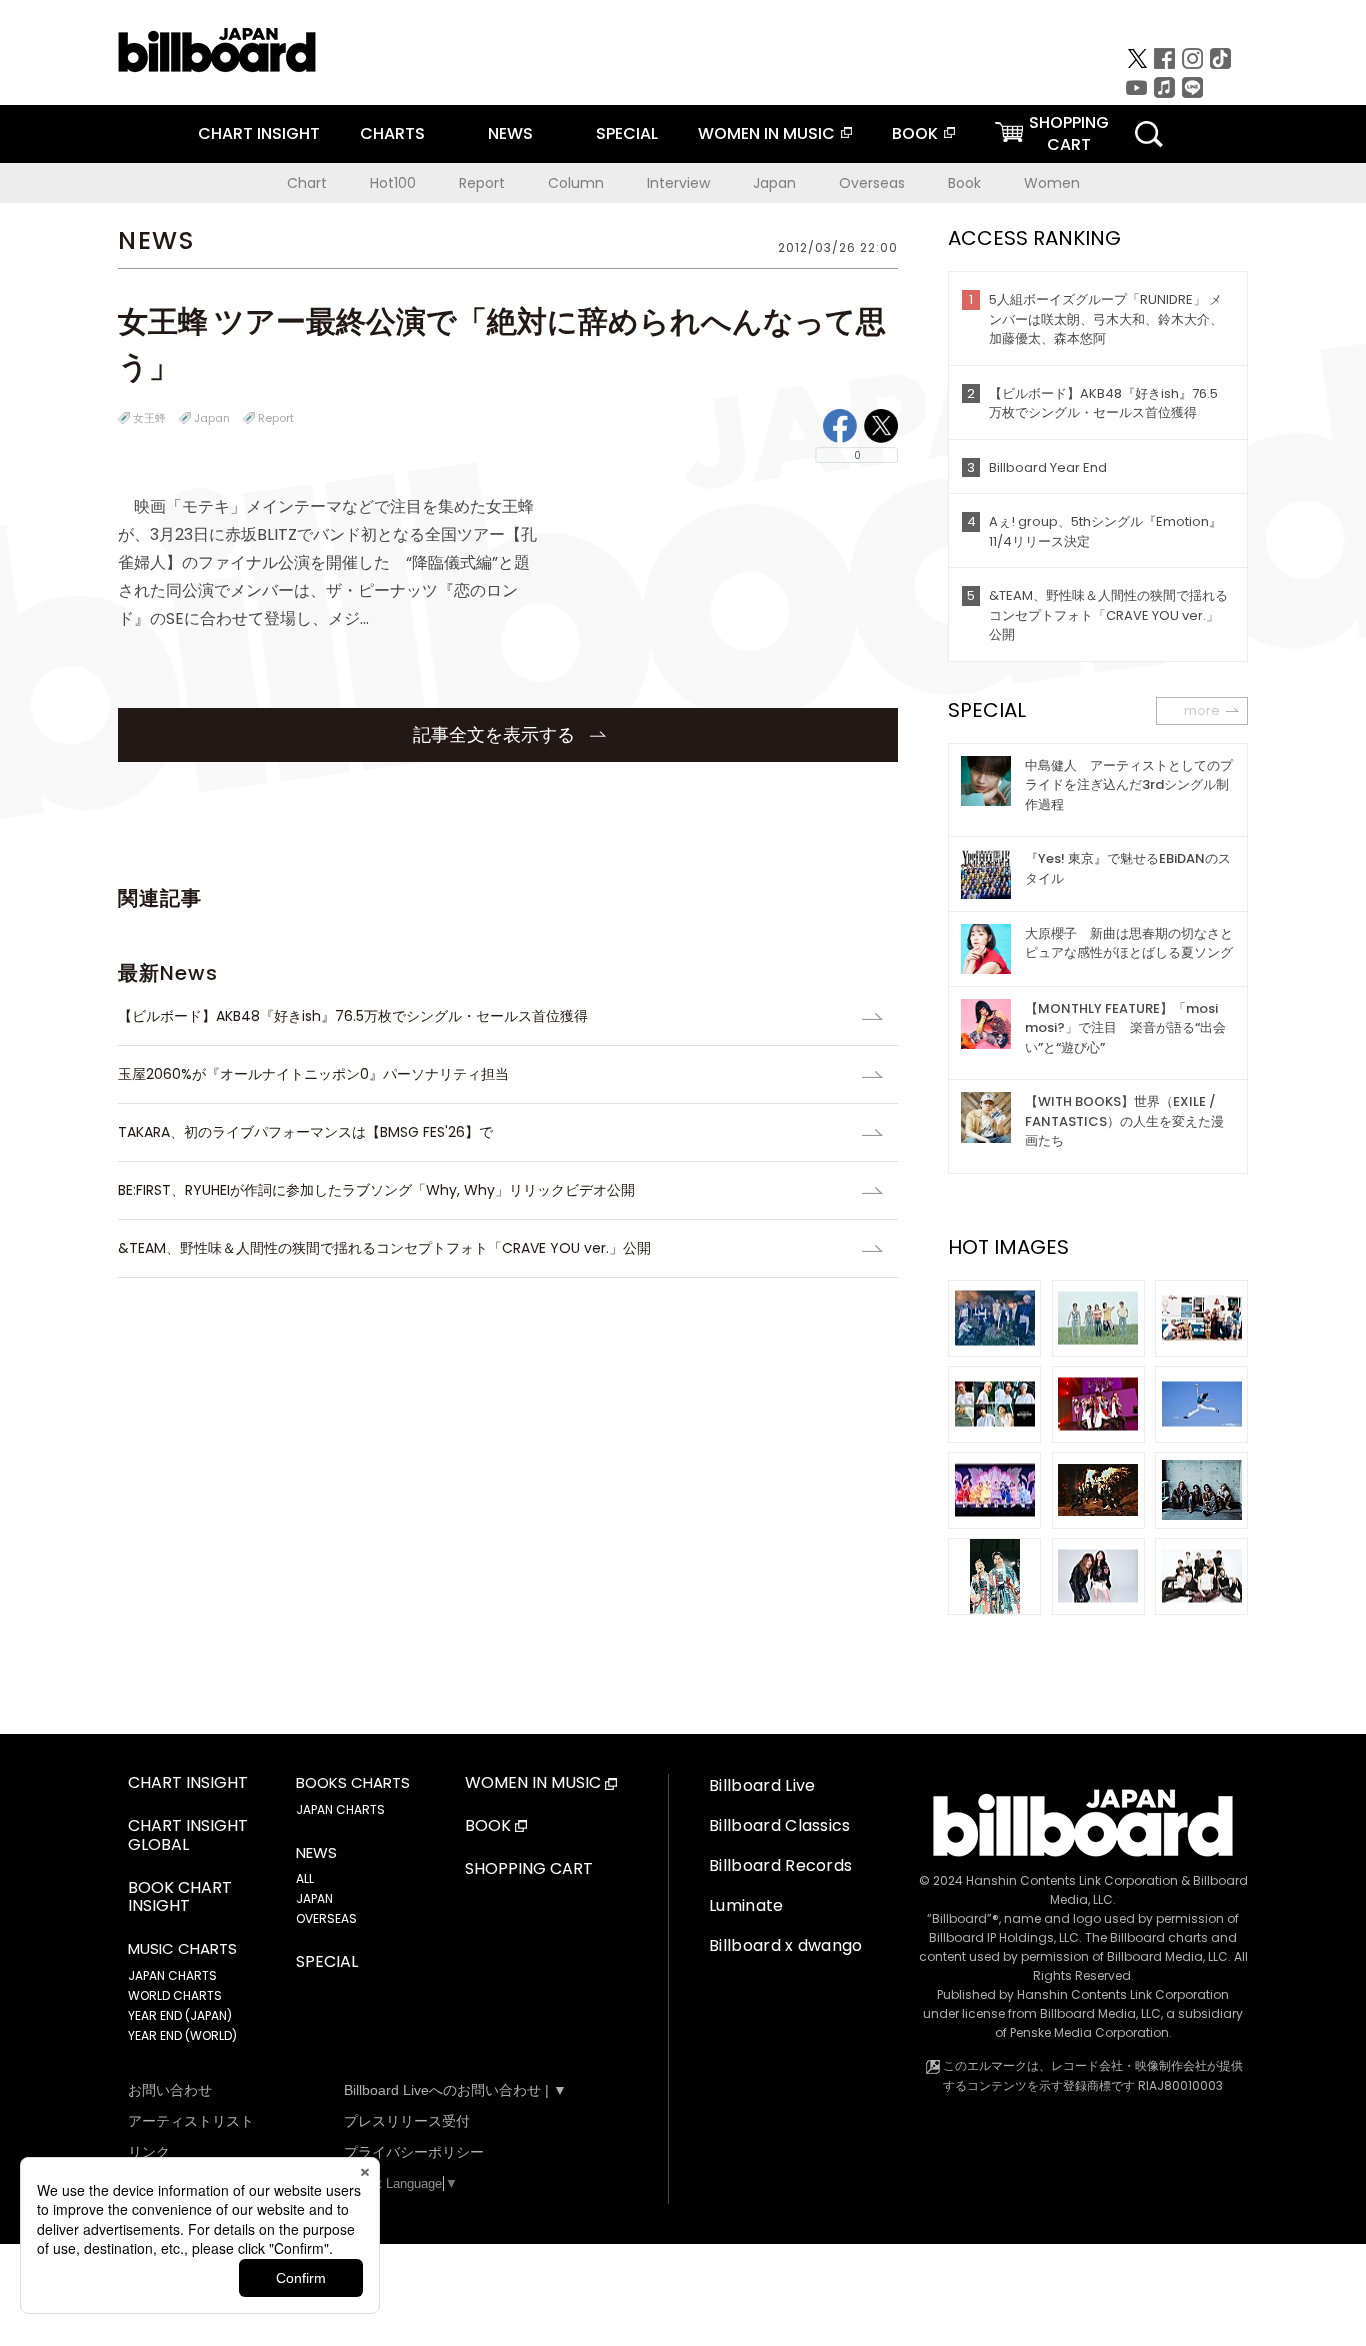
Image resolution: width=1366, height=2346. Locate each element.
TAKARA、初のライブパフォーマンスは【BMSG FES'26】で (305, 1132)
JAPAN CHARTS (172, 1975)
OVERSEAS (326, 1918)
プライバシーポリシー (414, 2152)
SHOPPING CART (529, 1869)
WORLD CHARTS (175, 1995)
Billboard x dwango (786, 1945)
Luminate (746, 1905)
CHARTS (392, 133)
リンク (149, 2152)
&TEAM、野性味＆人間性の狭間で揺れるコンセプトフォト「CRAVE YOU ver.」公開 (384, 1248)
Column (576, 183)
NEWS (510, 133)
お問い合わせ (170, 2090)
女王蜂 (149, 418)
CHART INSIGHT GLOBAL (188, 1836)
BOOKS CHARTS (353, 1783)
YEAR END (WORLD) (182, 2035)
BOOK (915, 133)
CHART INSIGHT (259, 133)
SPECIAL (627, 133)
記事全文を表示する (496, 734)
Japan (774, 183)
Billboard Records (780, 1865)
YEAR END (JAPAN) (180, 2015)
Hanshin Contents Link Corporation (1072, 1880)
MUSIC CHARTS (182, 1949)
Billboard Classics (780, 1825)
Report (482, 183)
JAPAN (314, 1898)
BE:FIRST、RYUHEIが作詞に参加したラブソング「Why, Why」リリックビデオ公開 (376, 1190)
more (1202, 710)
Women (1052, 183)
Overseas (872, 183)
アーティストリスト (191, 2121)
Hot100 (393, 183)
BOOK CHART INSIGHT (180, 1898)
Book (964, 183)
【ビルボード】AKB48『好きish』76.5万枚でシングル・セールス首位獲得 (360, 1016)
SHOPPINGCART (1069, 133)
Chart (307, 183)
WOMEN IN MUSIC (766, 133)
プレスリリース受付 (407, 2121)
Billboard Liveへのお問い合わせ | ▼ (455, 2090)
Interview (678, 183)
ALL (305, 1878)
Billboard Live (762, 1785)
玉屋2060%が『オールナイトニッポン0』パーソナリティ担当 (313, 1074)
